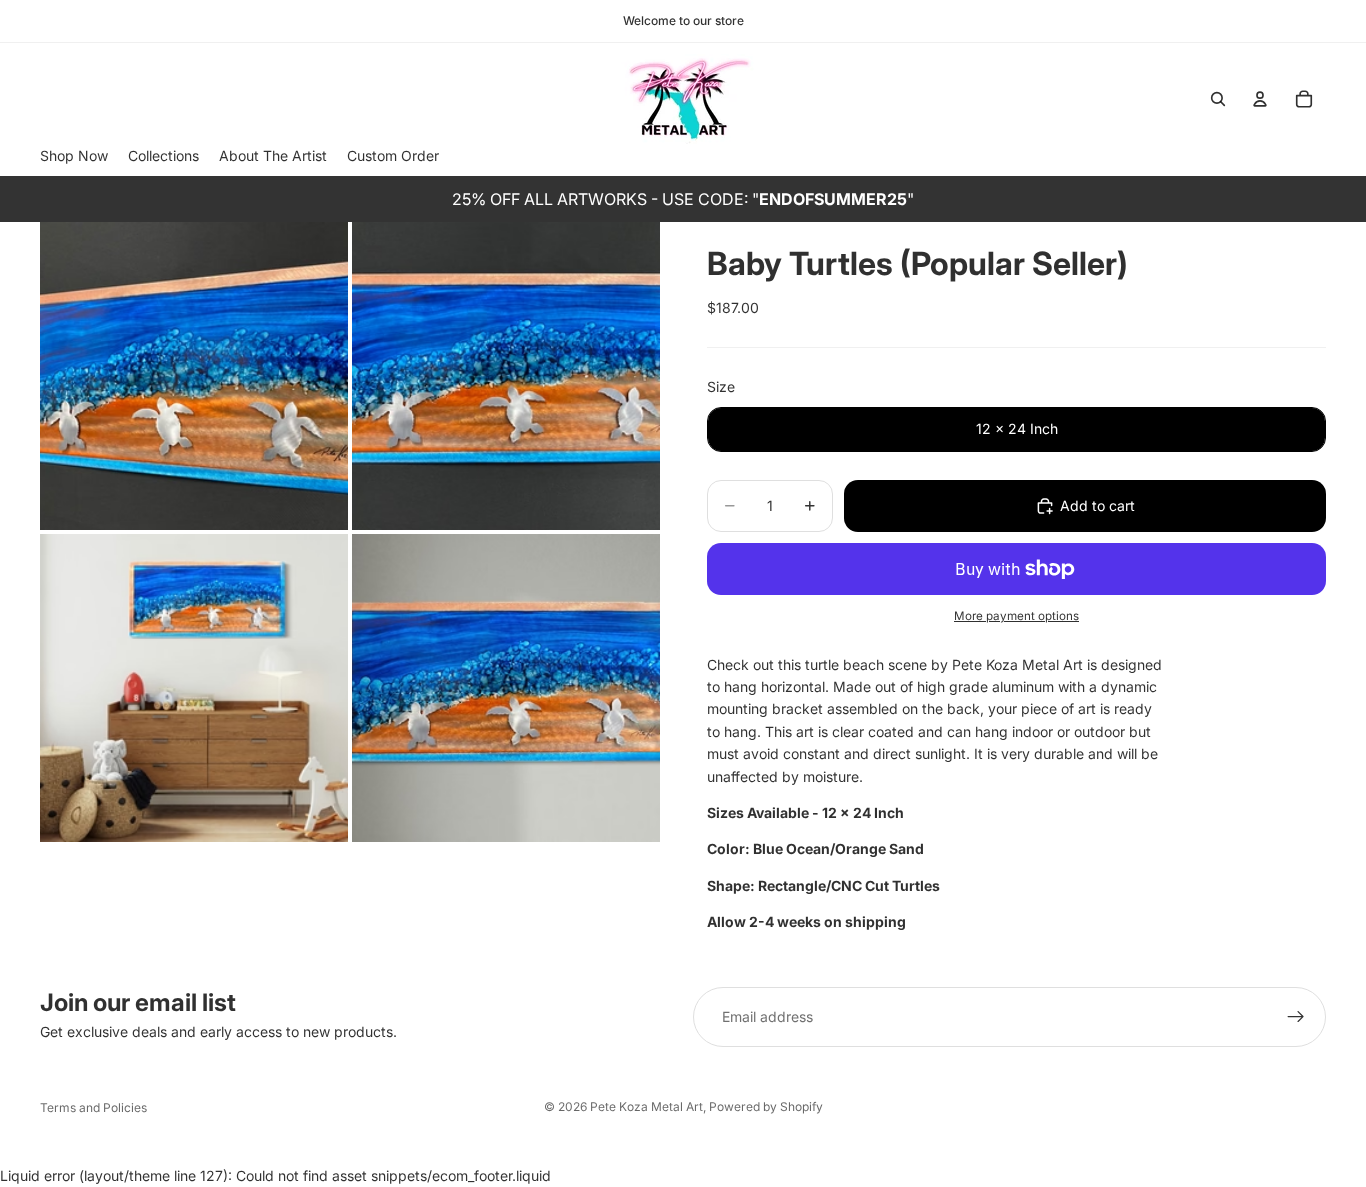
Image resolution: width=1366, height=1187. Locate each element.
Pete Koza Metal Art (646, 1106)
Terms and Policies (93, 1107)
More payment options (1016, 616)
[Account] (1260, 99)
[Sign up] (1296, 1017)
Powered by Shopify (766, 1106)
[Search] (1218, 99)
